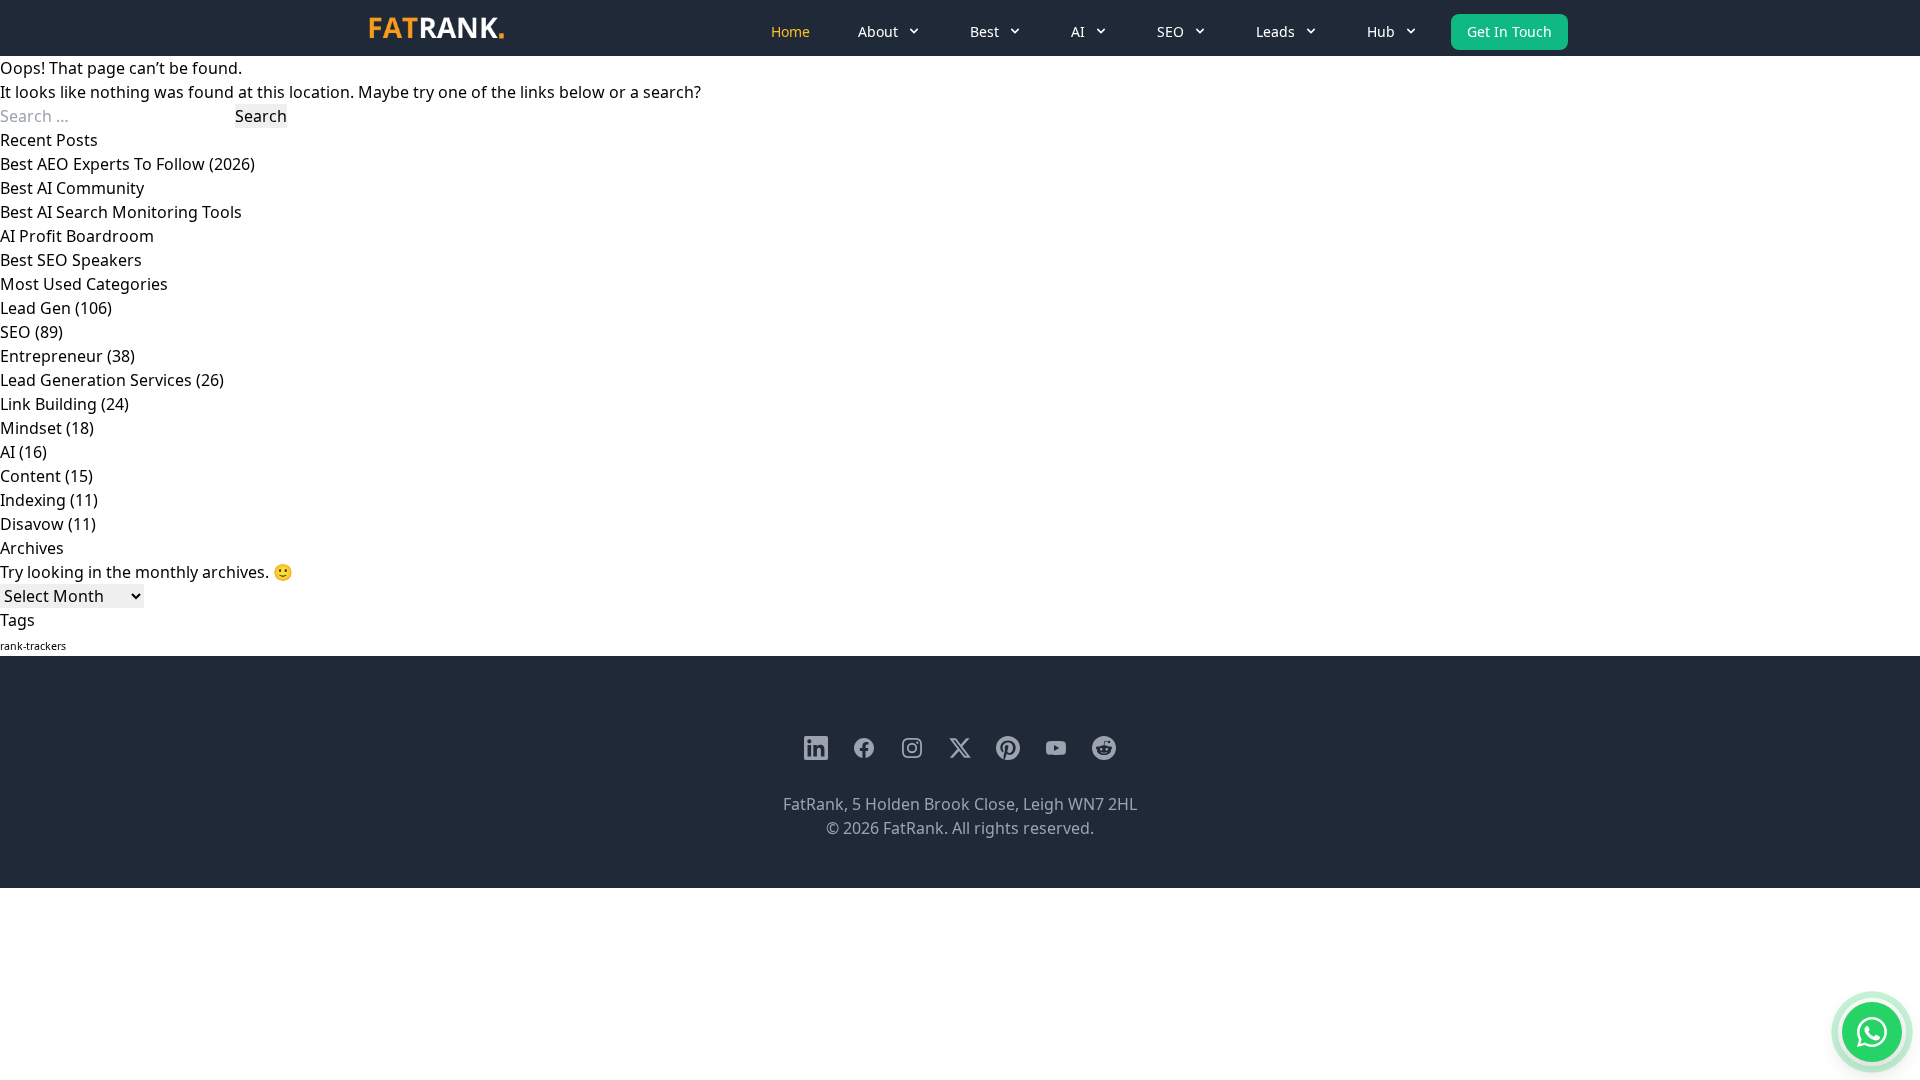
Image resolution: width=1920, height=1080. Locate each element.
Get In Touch (1509, 31)
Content (30, 476)
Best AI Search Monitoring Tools (121, 212)
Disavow (32, 524)
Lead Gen (35, 308)
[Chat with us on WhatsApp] (1872, 1032)
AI (7, 452)
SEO (15, 332)
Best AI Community (72, 188)
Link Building (48, 404)
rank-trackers (33, 646)
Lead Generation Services (96, 380)
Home (790, 31)
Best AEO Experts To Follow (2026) (127, 164)
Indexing (33, 500)
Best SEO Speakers (71, 260)
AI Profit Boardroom (77, 236)
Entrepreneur (51, 356)
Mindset (31, 428)
